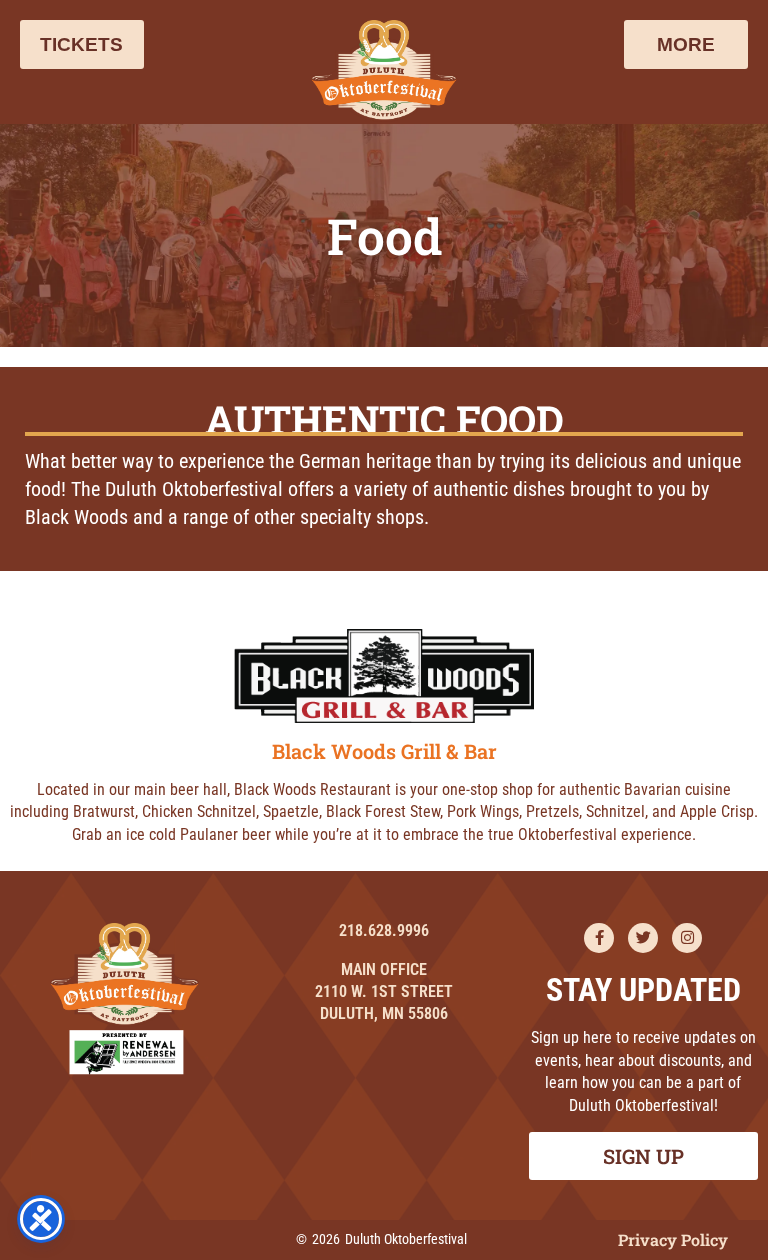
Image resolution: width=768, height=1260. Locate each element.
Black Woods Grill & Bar (384, 751)
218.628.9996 (384, 930)
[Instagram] (687, 938)
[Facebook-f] (599, 938)
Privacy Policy (673, 1239)
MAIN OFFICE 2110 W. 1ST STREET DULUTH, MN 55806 (384, 992)
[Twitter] (643, 938)
